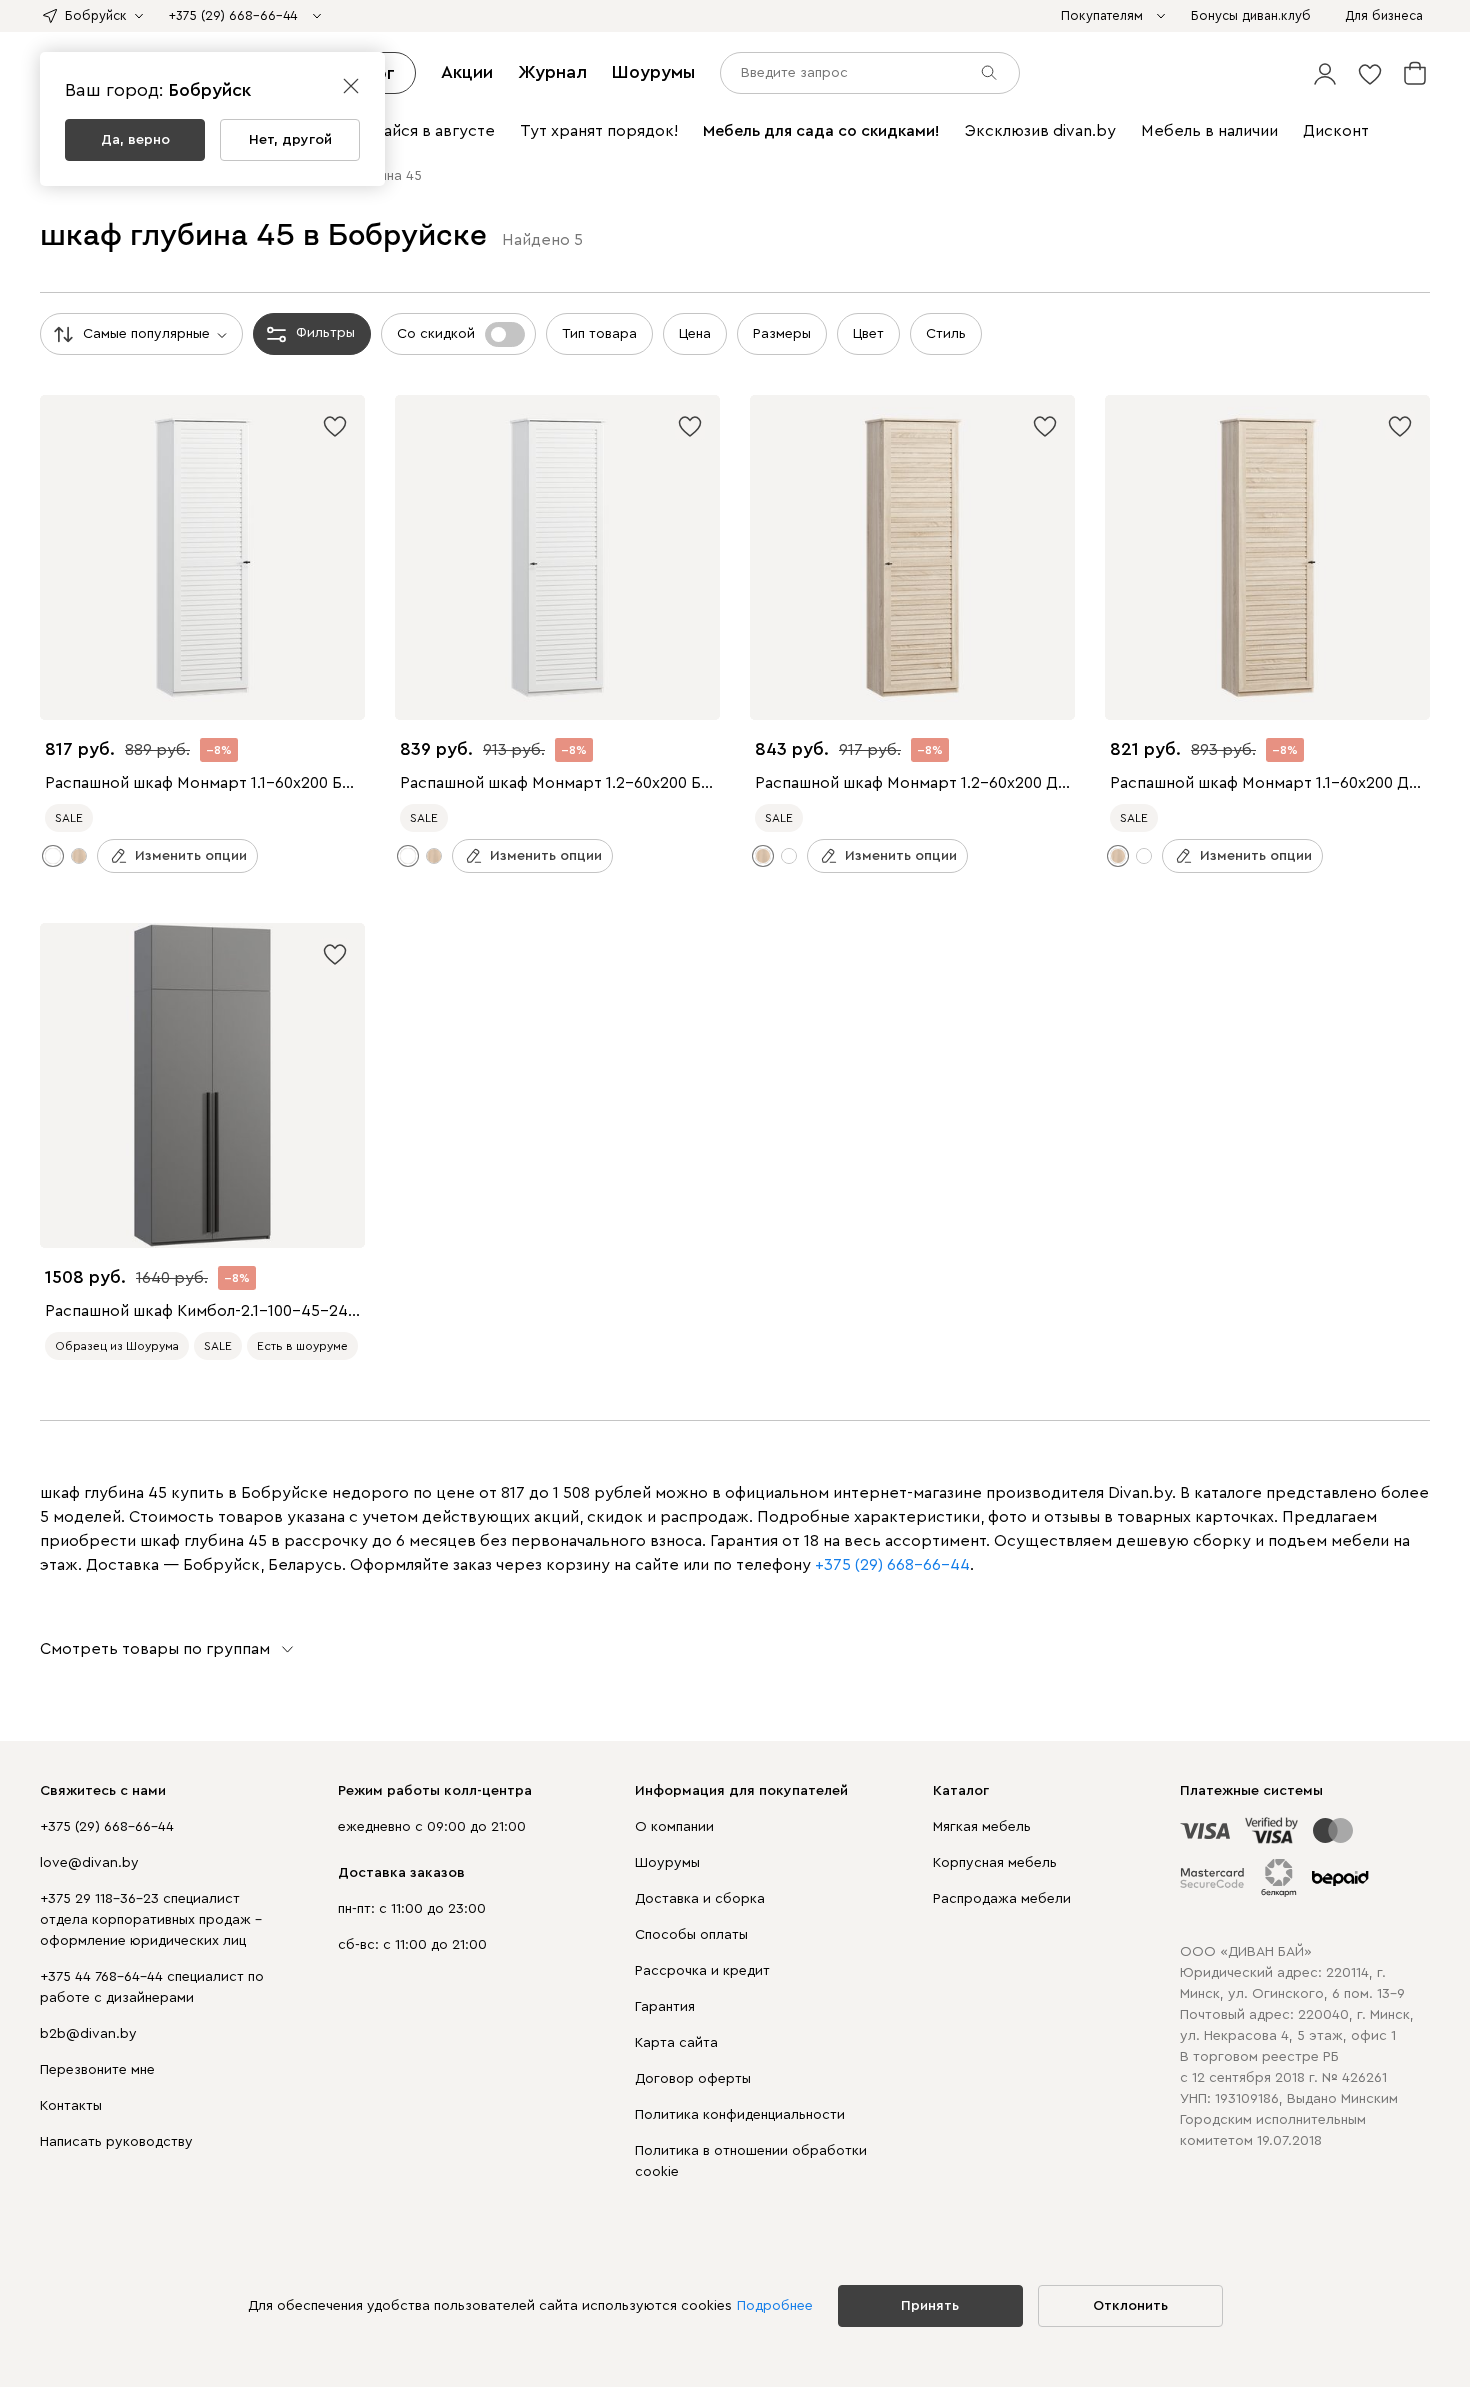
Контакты (71, 2106)
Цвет (868, 334)
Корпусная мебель (995, 1863)
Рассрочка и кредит (702, 1971)
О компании (674, 1827)
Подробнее (775, 2306)
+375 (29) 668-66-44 (107, 1827)
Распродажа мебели (1002, 1899)
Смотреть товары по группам (155, 1649)
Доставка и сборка (700, 1899)
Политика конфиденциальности (740, 2115)
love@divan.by (89, 1863)
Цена (695, 334)
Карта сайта (676, 2043)
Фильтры (325, 333)
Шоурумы (653, 72)
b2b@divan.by (88, 2034)
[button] (1325, 73)
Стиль (946, 334)
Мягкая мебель (982, 1827)
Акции (467, 72)
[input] (870, 73)
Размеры (782, 334)
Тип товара (599, 334)
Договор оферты (693, 2079)
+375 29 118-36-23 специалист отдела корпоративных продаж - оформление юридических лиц (151, 1920)
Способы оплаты (691, 1935)
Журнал (552, 72)
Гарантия (665, 2007)
